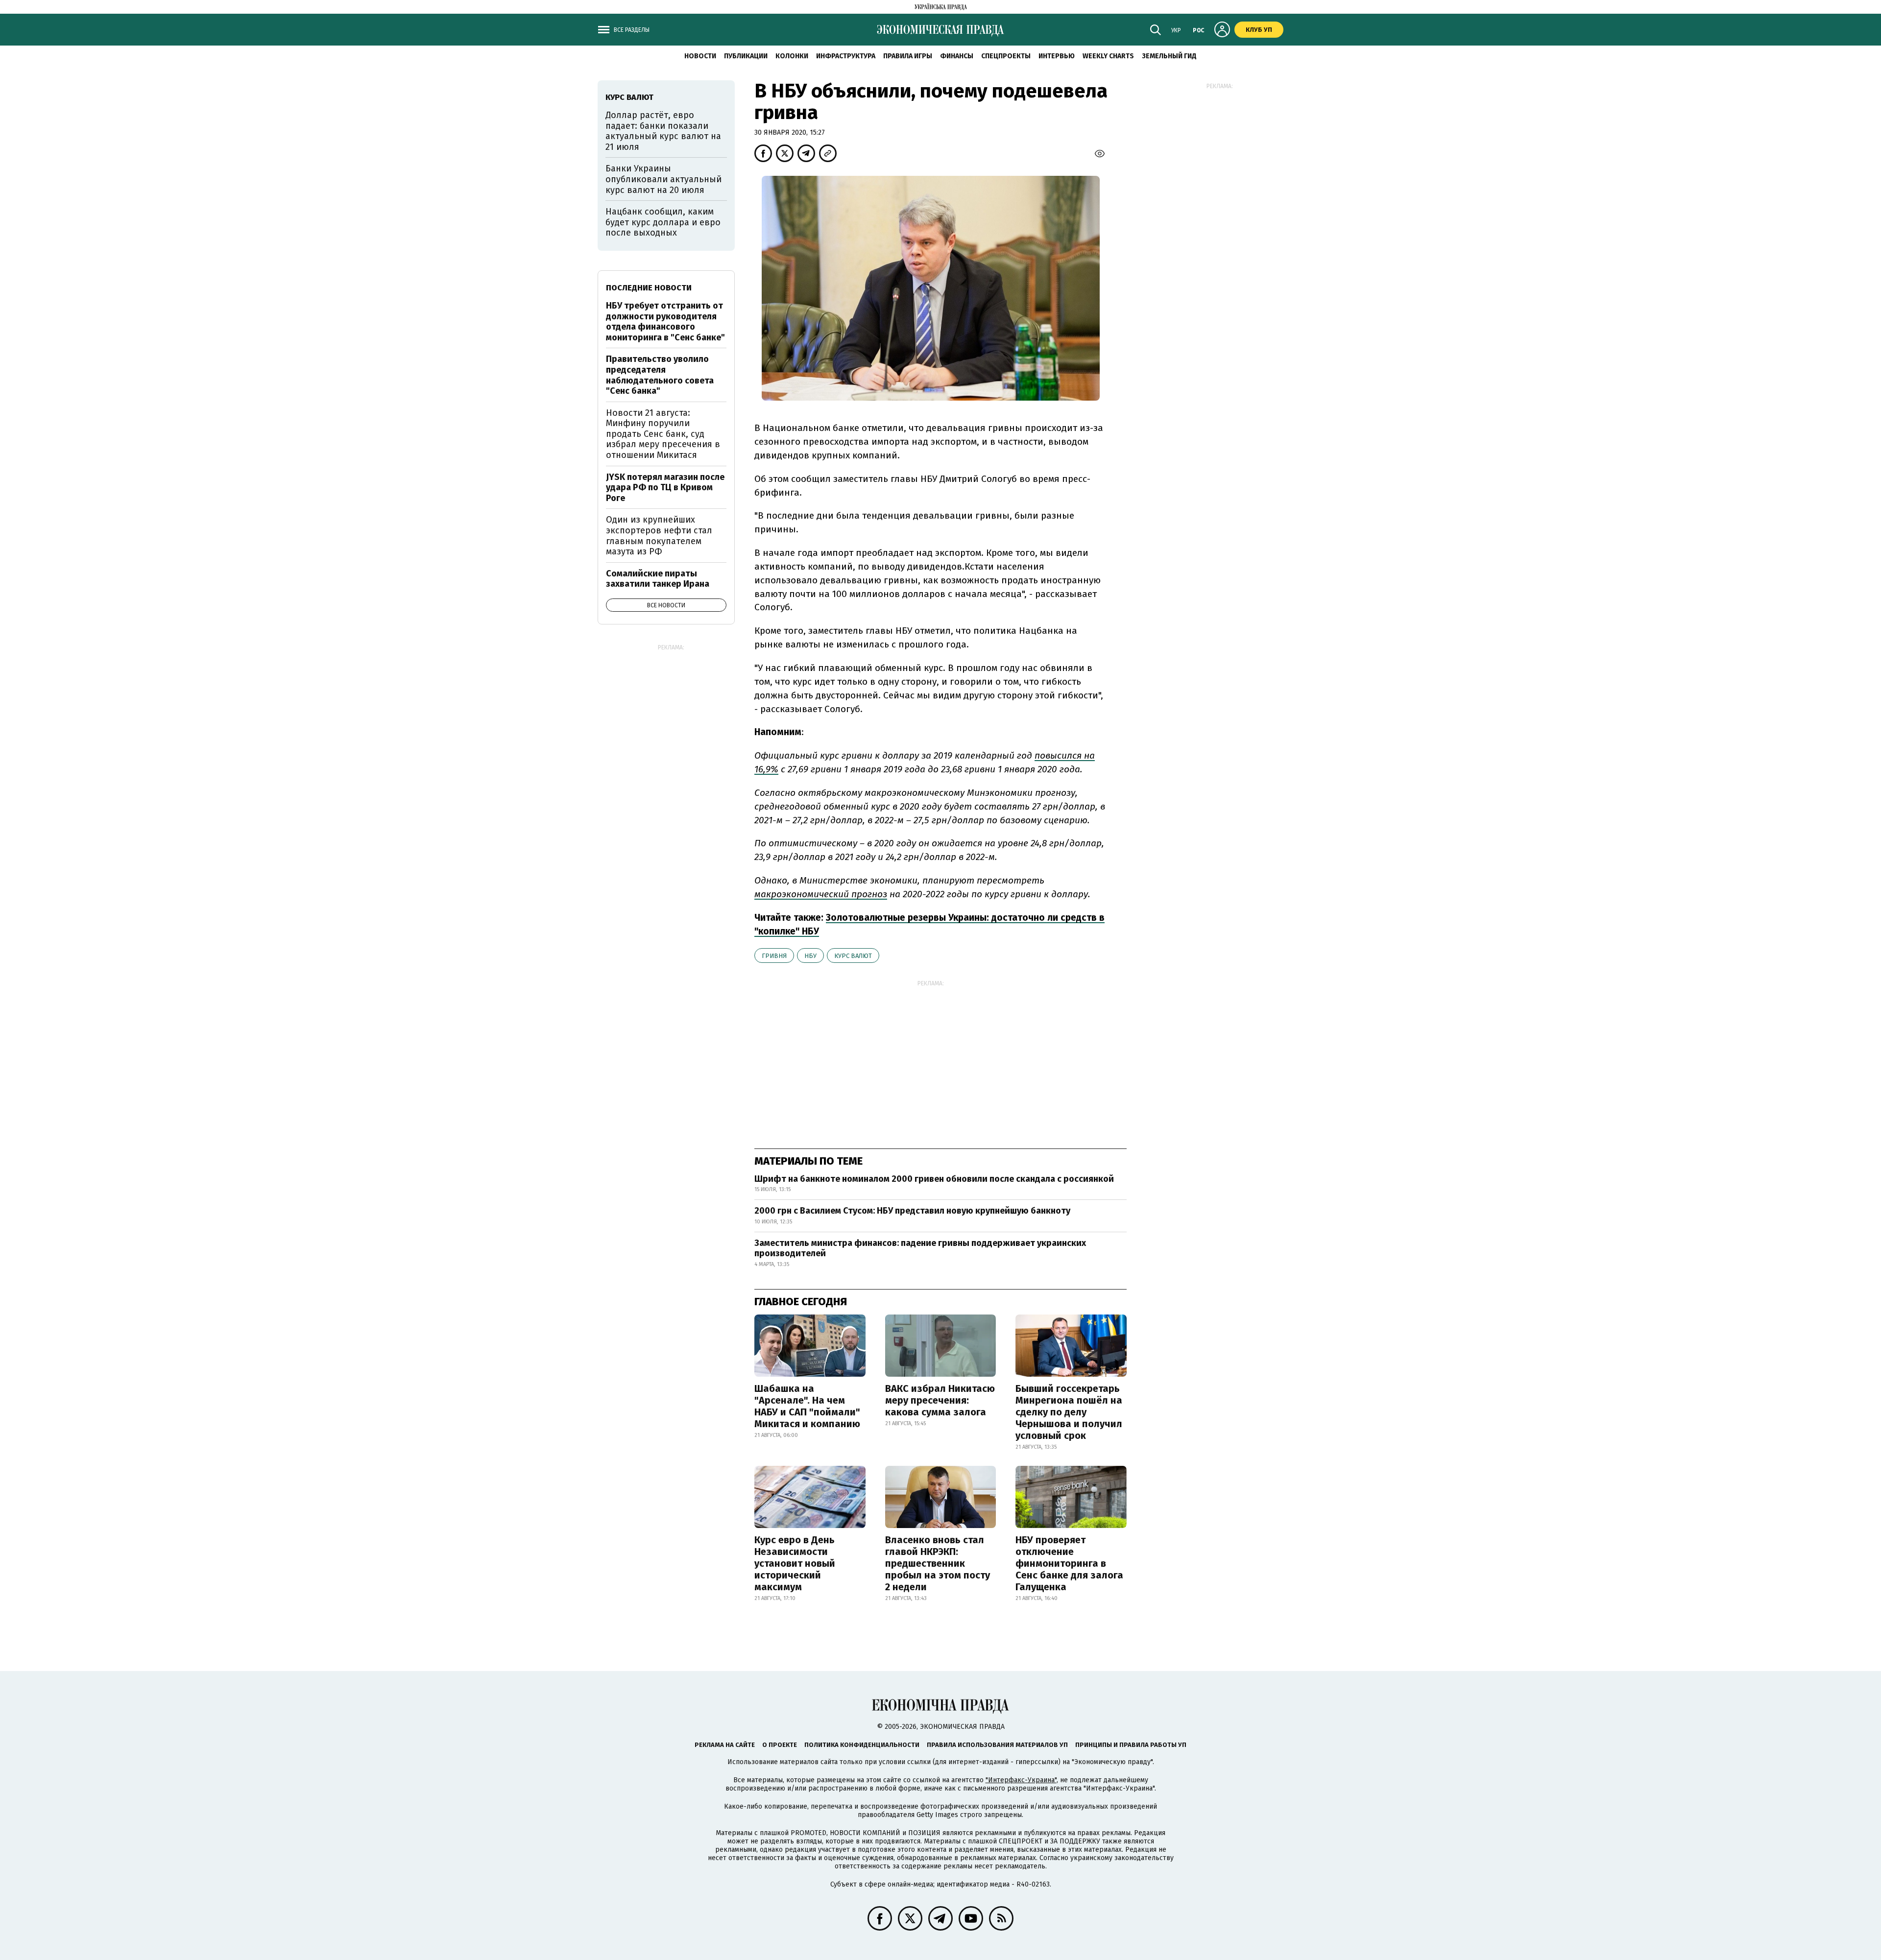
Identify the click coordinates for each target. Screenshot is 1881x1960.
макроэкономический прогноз (821, 894)
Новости (700, 56)
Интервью (1057, 56)
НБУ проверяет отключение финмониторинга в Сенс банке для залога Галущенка (1069, 1563)
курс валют (853, 956)
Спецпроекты (1006, 56)
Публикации (746, 56)
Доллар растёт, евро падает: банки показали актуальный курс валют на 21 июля (663, 131)
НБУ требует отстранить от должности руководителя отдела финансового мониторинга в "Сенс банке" (665, 322)
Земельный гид (1169, 56)
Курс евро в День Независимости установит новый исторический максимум (795, 1563)
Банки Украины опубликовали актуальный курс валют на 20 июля (663, 179)
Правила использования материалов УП (997, 1745)
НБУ (810, 956)
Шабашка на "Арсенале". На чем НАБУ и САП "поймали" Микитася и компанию (807, 1406)
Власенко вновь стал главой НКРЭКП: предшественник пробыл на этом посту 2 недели (938, 1563)
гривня (774, 956)
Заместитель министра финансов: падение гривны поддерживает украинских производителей (920, 1248)
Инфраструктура (846, 56)
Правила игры (908, 56)
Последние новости (649, 288)
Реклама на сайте (725, 1745)
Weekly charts (1108, 56)
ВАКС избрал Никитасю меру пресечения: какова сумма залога (940, 1400)
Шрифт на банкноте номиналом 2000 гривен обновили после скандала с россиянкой (934, 1179)
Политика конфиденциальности (862, 1745)
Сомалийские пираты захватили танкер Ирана (658, 579)
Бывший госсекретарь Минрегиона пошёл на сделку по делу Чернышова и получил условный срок (1069, 1412)
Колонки (792, 56)
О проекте (780, 1745)
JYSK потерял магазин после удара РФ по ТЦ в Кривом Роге (665, 488)
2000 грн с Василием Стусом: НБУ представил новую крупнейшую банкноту (912, 1211)
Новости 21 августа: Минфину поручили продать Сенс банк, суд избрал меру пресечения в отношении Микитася (663, 434)
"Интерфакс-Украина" (1021, 1780)
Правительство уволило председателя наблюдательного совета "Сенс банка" (660, 375)
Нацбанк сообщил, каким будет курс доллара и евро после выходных (663, 222)
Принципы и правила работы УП (1131, 1745)
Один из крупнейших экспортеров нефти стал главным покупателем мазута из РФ (659, 536)
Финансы (957, 56)
